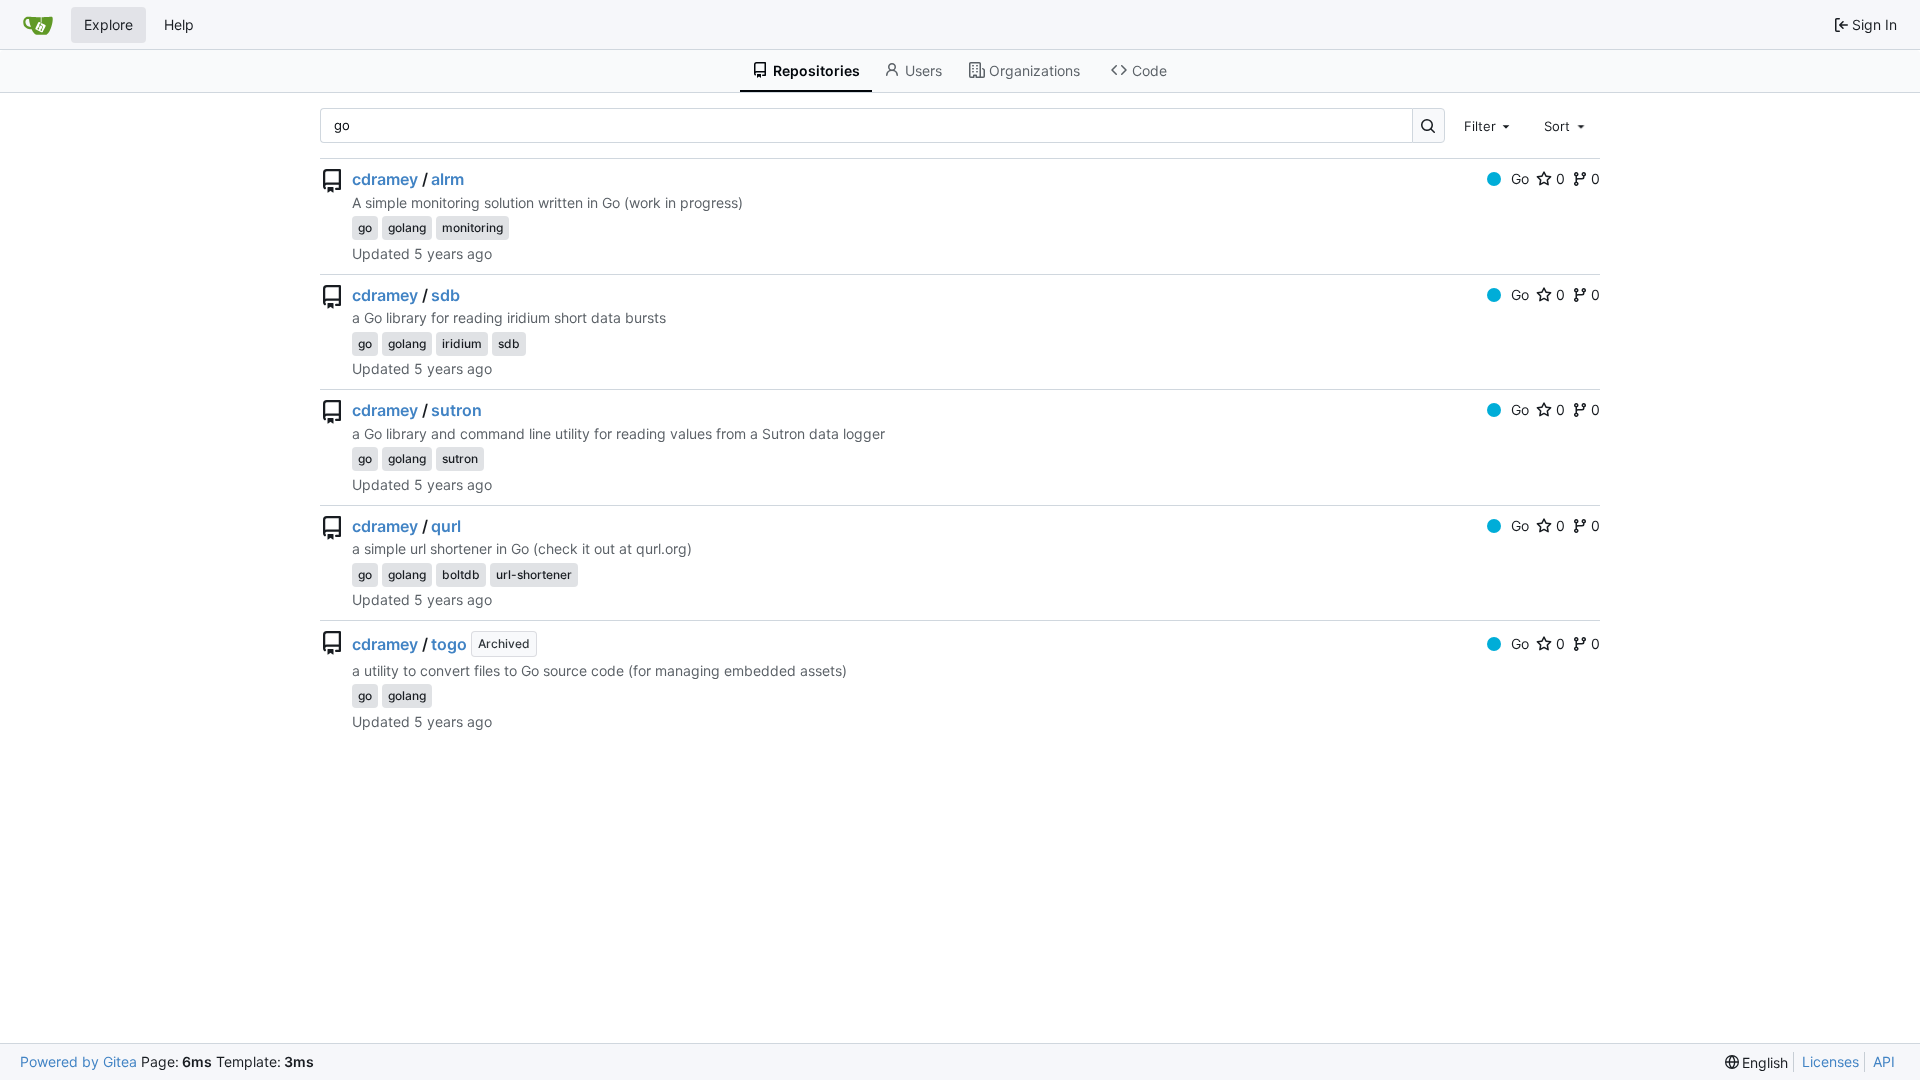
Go (1520, 178)
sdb (445, 295)
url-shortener (534, 574)
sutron (456, 410)
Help (179, 24)
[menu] (1757, 1062)
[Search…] (1428, 125)
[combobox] (1489, 125)
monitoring (472, 227)
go (365, 227)
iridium (462, 343)
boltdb (461, 574)
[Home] (38, 25)
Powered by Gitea (78, 1061)
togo (449, 644)
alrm (447, 179)
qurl (446, 526)
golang (407, 227)
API (1884, 1061)
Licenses (1830, 1061)
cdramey (385, 179)
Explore (108, 24)
